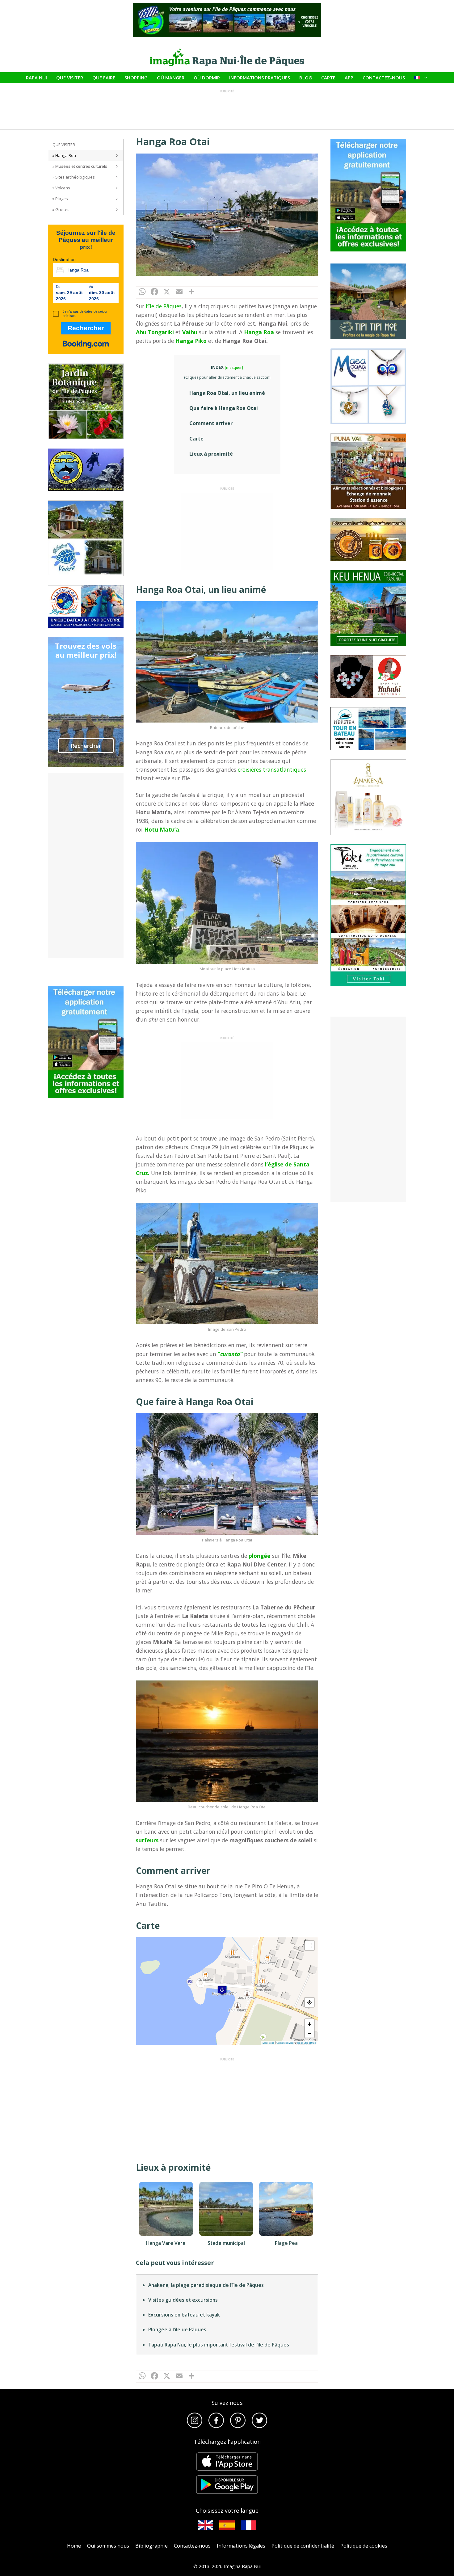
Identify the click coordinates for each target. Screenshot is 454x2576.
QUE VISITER (70, 78)
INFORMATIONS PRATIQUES (260, 78)
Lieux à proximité (211, 454)
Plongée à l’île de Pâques (177, 2329)
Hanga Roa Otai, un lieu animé (227, 393)
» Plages (60, 199)
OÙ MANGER (171, 78)
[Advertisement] (227, 531)
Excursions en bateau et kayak (184, 2315)
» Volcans (61, 188)
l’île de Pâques (164, 306)
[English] (205, 2525)
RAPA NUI (36, 78)
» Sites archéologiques (74, 177)
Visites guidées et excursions (183, 2300)
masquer (234, 367)
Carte (196, 439)
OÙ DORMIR (207, 78)
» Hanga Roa (64, 155)
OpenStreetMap (307, 2043)
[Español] (227, 2525)
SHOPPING (136, 78)
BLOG (306, 78)
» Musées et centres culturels (80, 166)
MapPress (268, 2043)
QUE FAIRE (104, 78)
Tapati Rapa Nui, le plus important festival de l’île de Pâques (219, 2345)
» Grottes (61, 209)
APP (349, 78)
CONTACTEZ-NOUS (384, 78)
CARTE (328, 78)
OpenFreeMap (285, 2043)
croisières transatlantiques (272, 769)
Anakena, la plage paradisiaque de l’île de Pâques (206, 2285)
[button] (222, 1990)
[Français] (249, 2525)
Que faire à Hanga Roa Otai (224, 408)
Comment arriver (211, 423)
